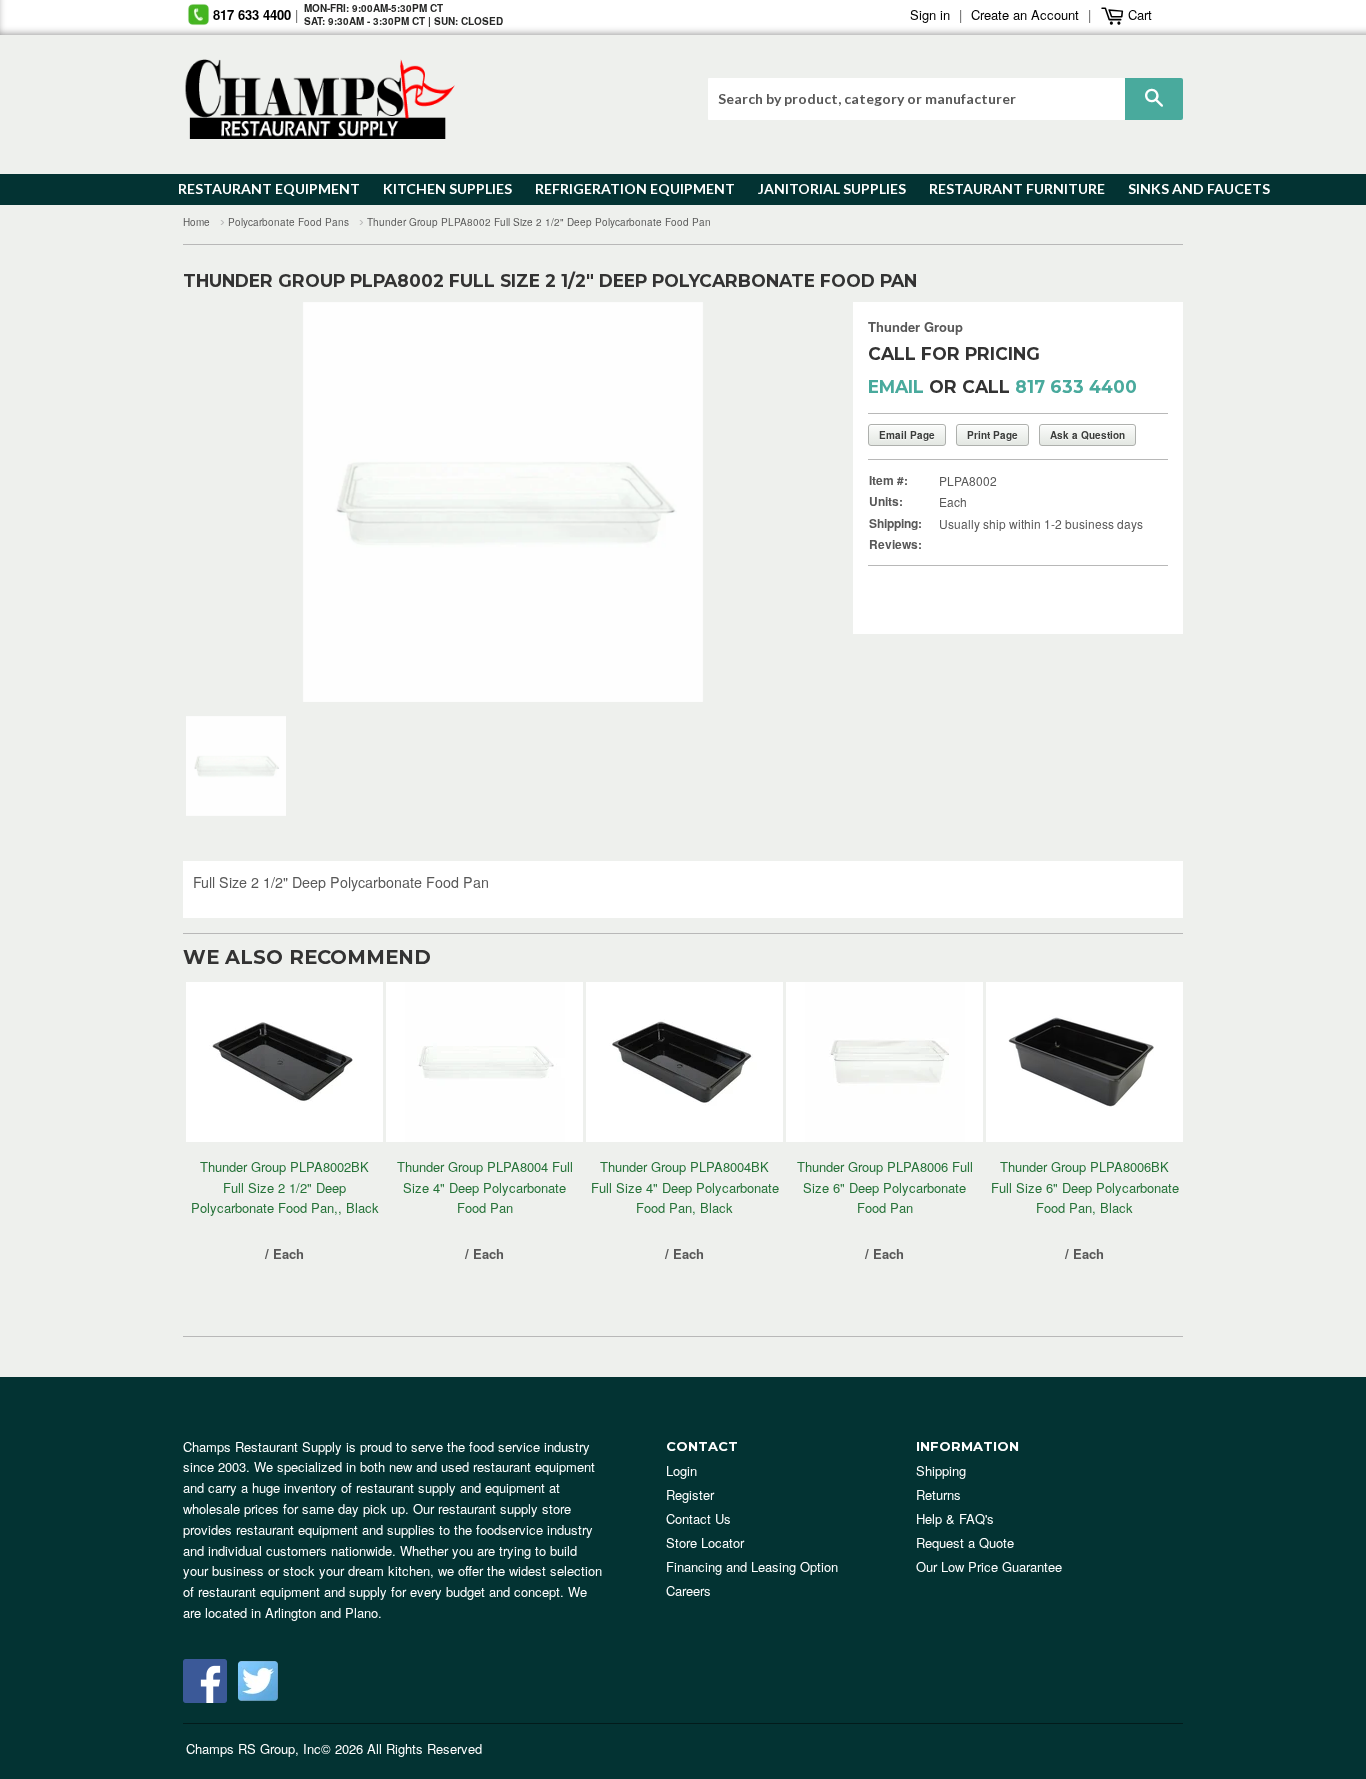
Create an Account (1025, 14)
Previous (228, 502)
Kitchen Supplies (441, 188)
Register (690, 1494)
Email (896, 386)
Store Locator (705, 1542)
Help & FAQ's (955, 1518)
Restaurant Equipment (259, 188)
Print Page (992, 435)
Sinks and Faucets (1192, 188)
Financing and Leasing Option (752, 1566)
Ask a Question (1087, 435)
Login (681, 1470)
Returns (938, 1494)
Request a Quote (965, 1542)
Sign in (930, 14)
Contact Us (698, 1518)
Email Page (907, 435)
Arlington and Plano (321, 1612)
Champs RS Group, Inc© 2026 (274, 1748)
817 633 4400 (252, 14)
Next (777, 502)
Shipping (941, 1470)
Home (196, 222)
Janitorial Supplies (824, 188)
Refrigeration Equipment (623, 188)
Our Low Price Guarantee (989, 1566)
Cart (1138, 14)
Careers (688, 1590)
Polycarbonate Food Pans (288, 222)
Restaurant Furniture (1007, 188)
